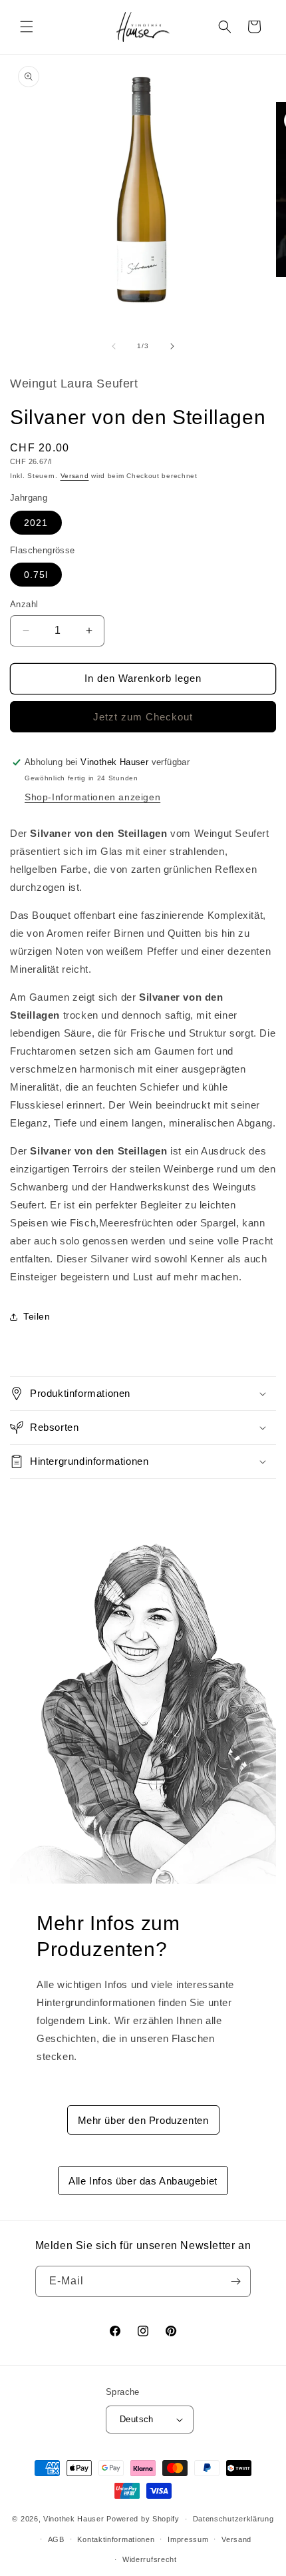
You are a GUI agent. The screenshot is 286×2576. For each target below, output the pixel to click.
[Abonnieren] (235, 2281)
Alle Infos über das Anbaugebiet (143, 2181)
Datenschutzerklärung (233, 2519)
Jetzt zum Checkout (143, 717)
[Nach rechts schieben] (172, 346)
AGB (56, 2539)
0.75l (36, 575)
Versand (75, 476)
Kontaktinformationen (116, 2539)
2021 (36, 523)
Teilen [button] (37, 1316)
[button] (27, 27)
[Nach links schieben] (114, 346)
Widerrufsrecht (150, 2559)
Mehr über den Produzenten (143, 2120)
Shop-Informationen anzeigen (92, 797)
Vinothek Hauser (74, 2519)
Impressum (188, 2539)
